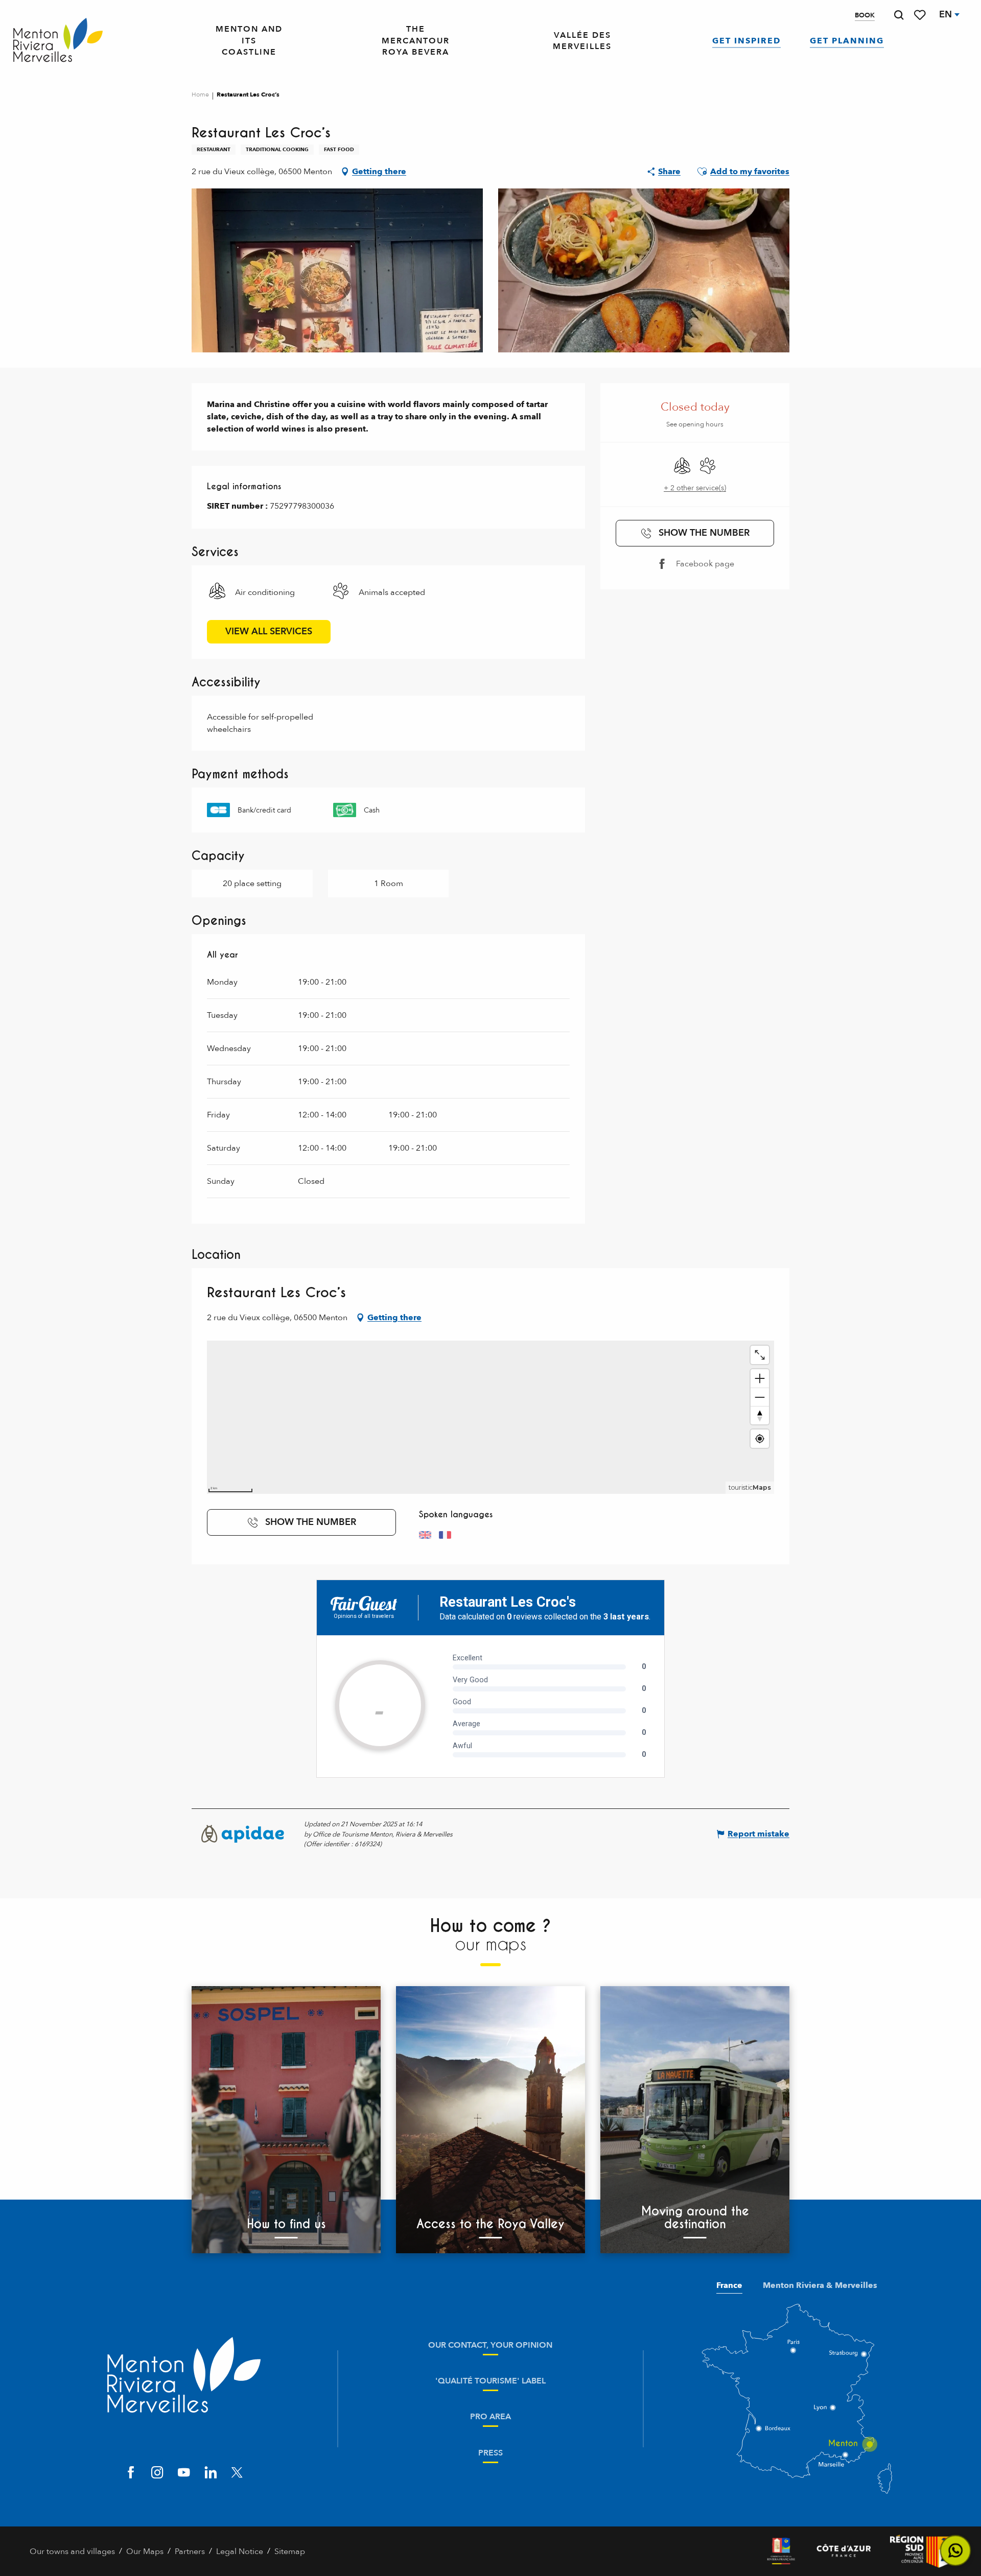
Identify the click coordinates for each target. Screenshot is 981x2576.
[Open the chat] (956, 2551)
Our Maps (145, 2551)
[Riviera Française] (781, 2551)
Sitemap (290, 2551)
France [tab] (729, 2285)
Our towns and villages (72, 2551)
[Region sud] (921, 2551)
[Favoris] (921, 15)
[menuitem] (58, 41)
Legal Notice (240, 2551)
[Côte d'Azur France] (844, 2551)
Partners (190, 2551)
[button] (899, 15)
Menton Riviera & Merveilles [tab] (820, 2285)
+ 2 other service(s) (695, 488)
